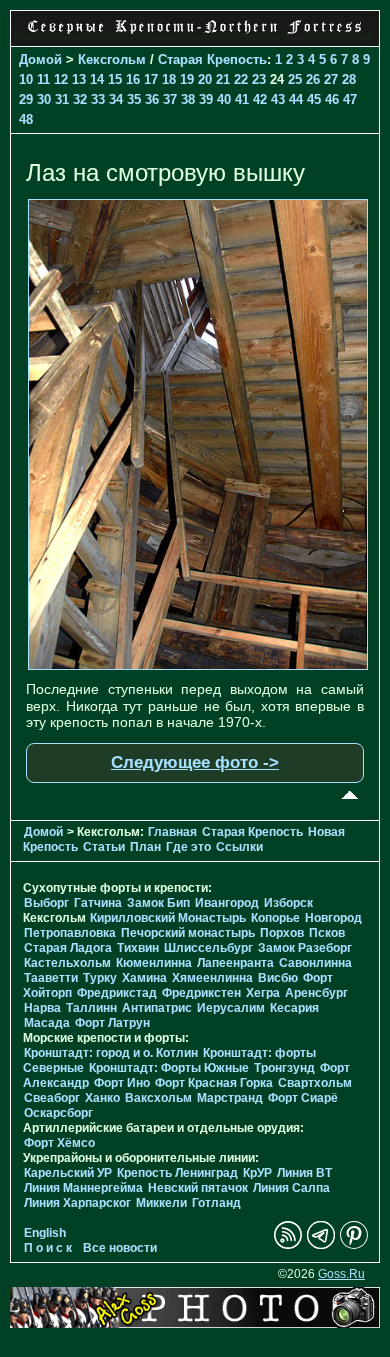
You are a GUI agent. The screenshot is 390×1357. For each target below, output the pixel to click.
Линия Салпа (291, 1188)
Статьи (104, 847)
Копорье (275, 918)
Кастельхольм (67, 963)
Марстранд (230, 1098)
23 (259, 79)
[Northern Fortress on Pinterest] (354, 1245)
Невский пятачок (198, 1188)
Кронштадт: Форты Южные (169, 1068)
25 (295, 79)
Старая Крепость (212, 59)
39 (206, 99)
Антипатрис (157, 1008)
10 (26, 79)
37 (170, 99)
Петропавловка (70, 933)
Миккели (161, 1203)
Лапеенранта (235, 963)
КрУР (257, 1173)
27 (331, 79)
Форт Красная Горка (214, 1083)
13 (79, 79)
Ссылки (239, 847)
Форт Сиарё (303, 1098)
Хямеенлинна (212, 978)
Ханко (102, 1098)
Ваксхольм (158, 1098)
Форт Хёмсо (59, 1143)
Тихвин (138, 948)
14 (97, 79)
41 (242, 99)
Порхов (282, 933)
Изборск (288, 903)
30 (44, 99)
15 (115, 79)
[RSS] (288, 1245)
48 (26, 119)
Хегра (263, 993)
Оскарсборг (58, 1113)
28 (349, 79)
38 (188, 99)
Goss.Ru (341, 1274)
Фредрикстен (201, 993)
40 (224, 99)
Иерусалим (231, 1008)
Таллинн (91, 1008)
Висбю (278, 978)
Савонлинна (315, 963)
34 (116, 99)
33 (98, 99)
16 (133, 79)
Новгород (333, 918)
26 (313, 79)
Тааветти (51, 978)
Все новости (120, 1248)
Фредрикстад (117, 993)
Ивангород (227, 903)
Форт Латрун (112, 1023)
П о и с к (48, 1248)
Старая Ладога (68, 948)
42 (260, 99)
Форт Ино (122, 1083)
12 (61, 79)
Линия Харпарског (77, 1203)
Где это (188, 847)
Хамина (144, 978)
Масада (47, 1023)
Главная (172, 832)
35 (134, 99)
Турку (100, 978)
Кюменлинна (154, 963)
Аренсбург (316, 993)
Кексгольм (112, 59)
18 (169, 79)
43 (278, 99)
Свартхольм (315, 1083)
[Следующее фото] (198, 665)
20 (205, 79)
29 (26, 99)
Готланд (216, 1203)
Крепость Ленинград (177, 1173)
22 (241, 79)
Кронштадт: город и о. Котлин (111, 1053)
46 (332, 99)
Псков (327, 933)
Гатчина (98, 903)
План (145, 847)
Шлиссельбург (208, 948)
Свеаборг (52, 1098)
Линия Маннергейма (83, 1188)
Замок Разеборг (305, 948)
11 (43, 79)
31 (62, 99)
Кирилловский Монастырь (168, 918)
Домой (40, 59)
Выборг (46, 903)
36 (152, 99)
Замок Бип (158, 903)
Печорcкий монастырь (188, 933)
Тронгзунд (284, 1068)
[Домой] (195, 35)
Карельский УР (68, 1173)
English (45, 1233)
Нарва (42, 1008)
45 (314, 99)
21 (223, 79)
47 (350, 99)
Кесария (294, 1008)
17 (151, 79)
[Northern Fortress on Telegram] (321, 1245)
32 (80, 99)
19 (187, 79)
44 (296, 99)
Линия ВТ (304, 1173)
